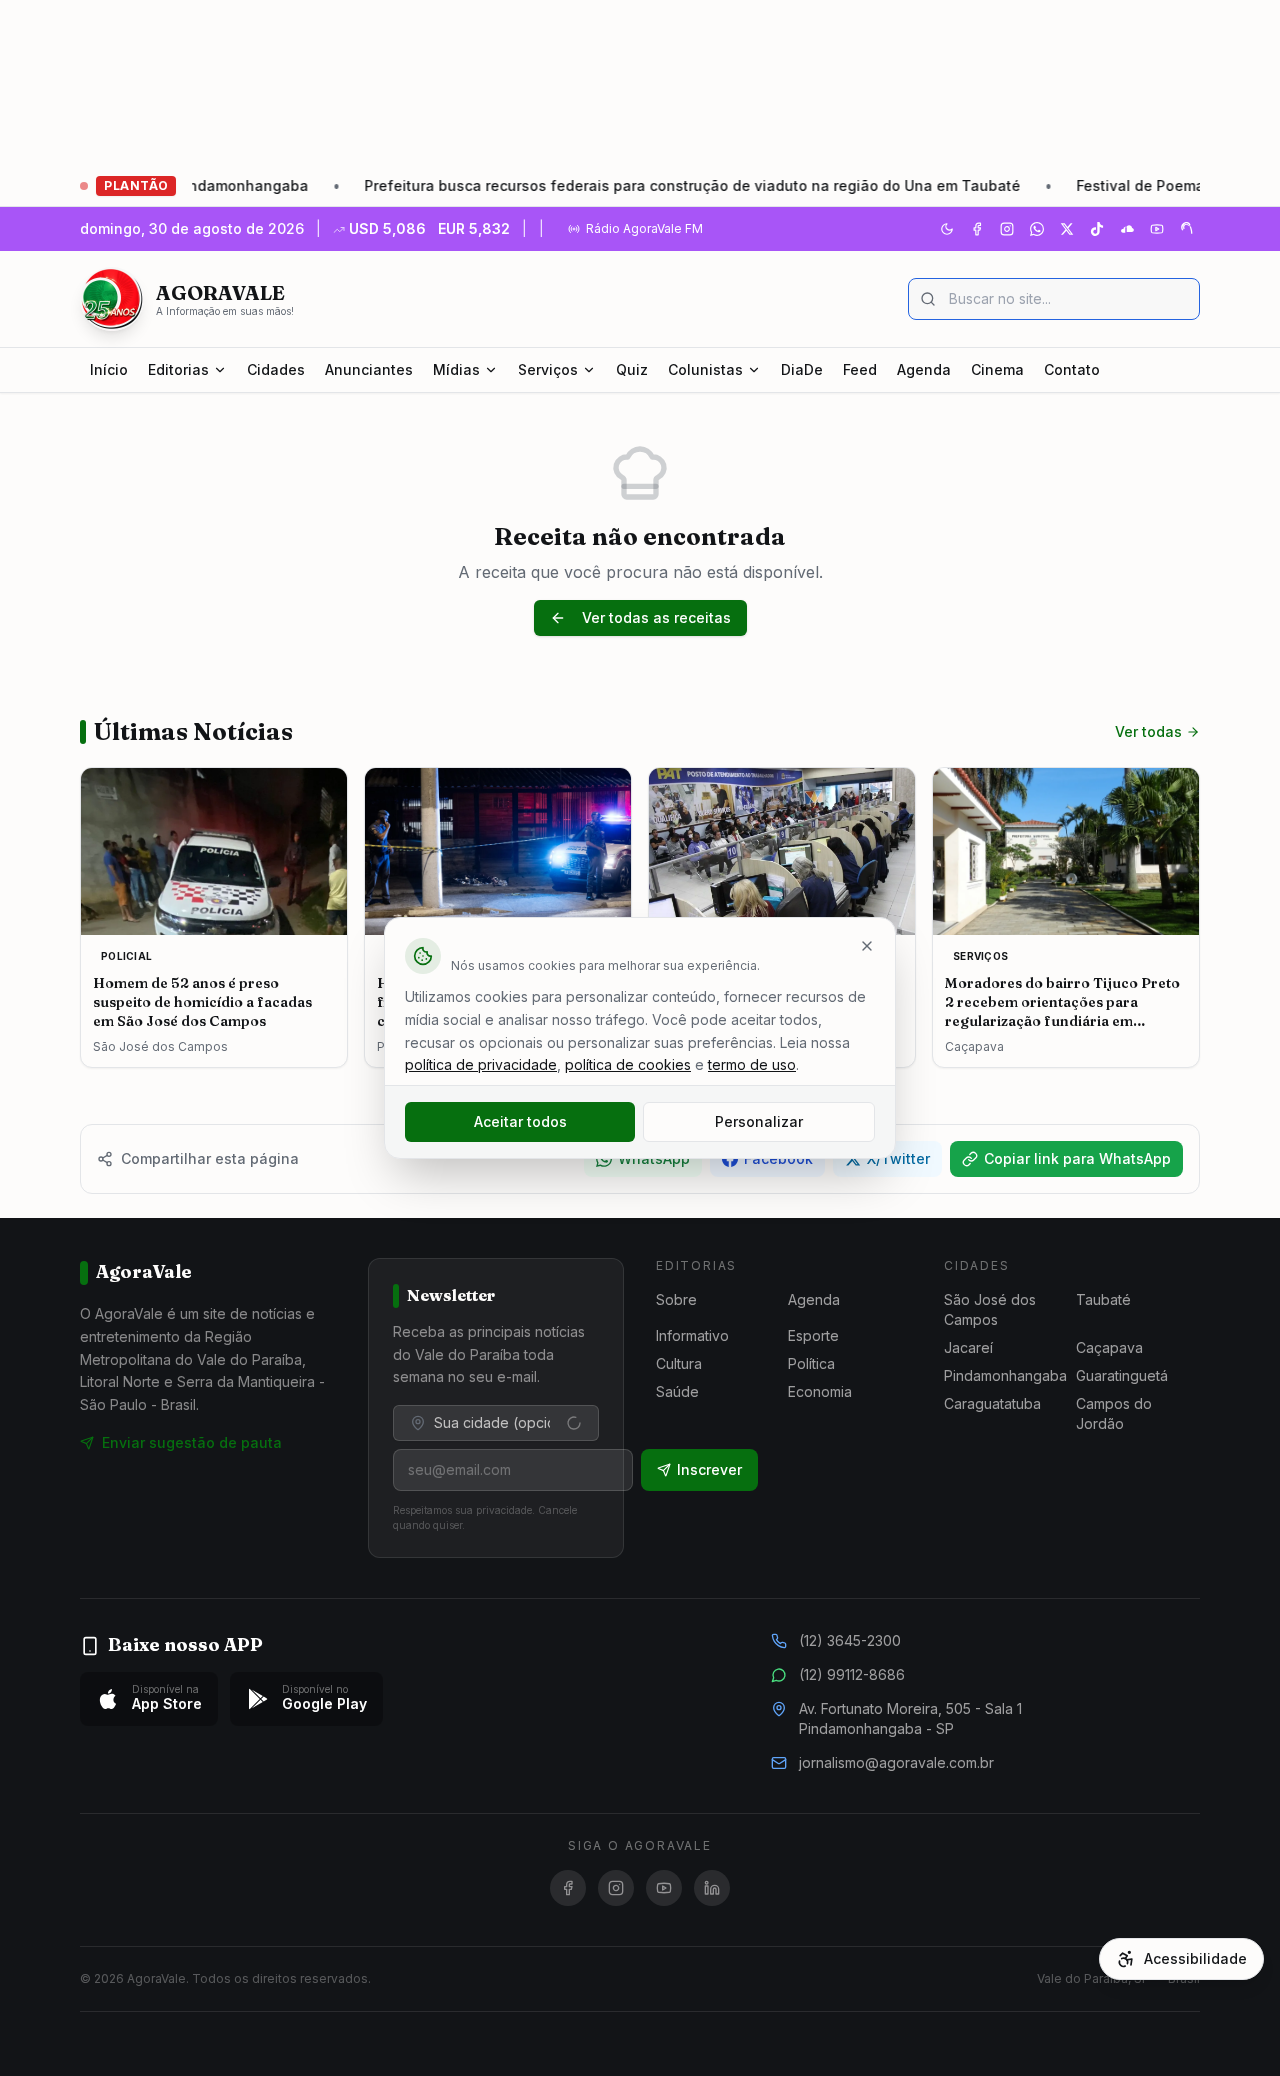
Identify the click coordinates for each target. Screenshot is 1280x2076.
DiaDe (802, 369)
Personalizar (759, 1121)
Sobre (676, 1299)
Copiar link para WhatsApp (1077, 1158)
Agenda (924, 369)
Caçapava (1109, 1347)
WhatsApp (654, 1158)
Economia (820, 1391)
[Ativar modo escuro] (947, 229)
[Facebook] (977, 229)
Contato (1072, 369)
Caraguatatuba (992, 1403)
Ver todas (1148, 731)
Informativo (692, 1335)
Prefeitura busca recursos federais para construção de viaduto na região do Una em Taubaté (618, 185)
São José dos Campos (990, 1309)
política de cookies (628, 1064)
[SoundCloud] (1127, 229)
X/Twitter (898, 1158)
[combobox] (496, 1423)
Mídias (456, 369)
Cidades (276, 369)
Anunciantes (369, 369)
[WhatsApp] (1037, 229)
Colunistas (705, 369)
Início (109, 369)
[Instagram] (1007, 229)
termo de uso (752, 1064)
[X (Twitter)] (1067, 229)
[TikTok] (1097, 229)
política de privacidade (481, 1064)
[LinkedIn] (712, 1888)
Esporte (813, 1335)
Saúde (677, 1391)
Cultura (679, 1363)
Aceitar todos (520, 1121)
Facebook (778, 1158)
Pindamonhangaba (1005, 1375)
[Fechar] (867, 946)
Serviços (548, 369)
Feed (860, 369)
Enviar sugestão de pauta (192, 1442)
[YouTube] (1157, 229)
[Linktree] (1187, 229)
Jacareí (968, 1347)
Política (811, 1363)
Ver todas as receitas (656, 617)
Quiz (632, 369)
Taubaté (1103, 1299)
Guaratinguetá (1122, 1375)
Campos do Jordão (1114, 1413)
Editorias (178, 369)
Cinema (997, 369)
